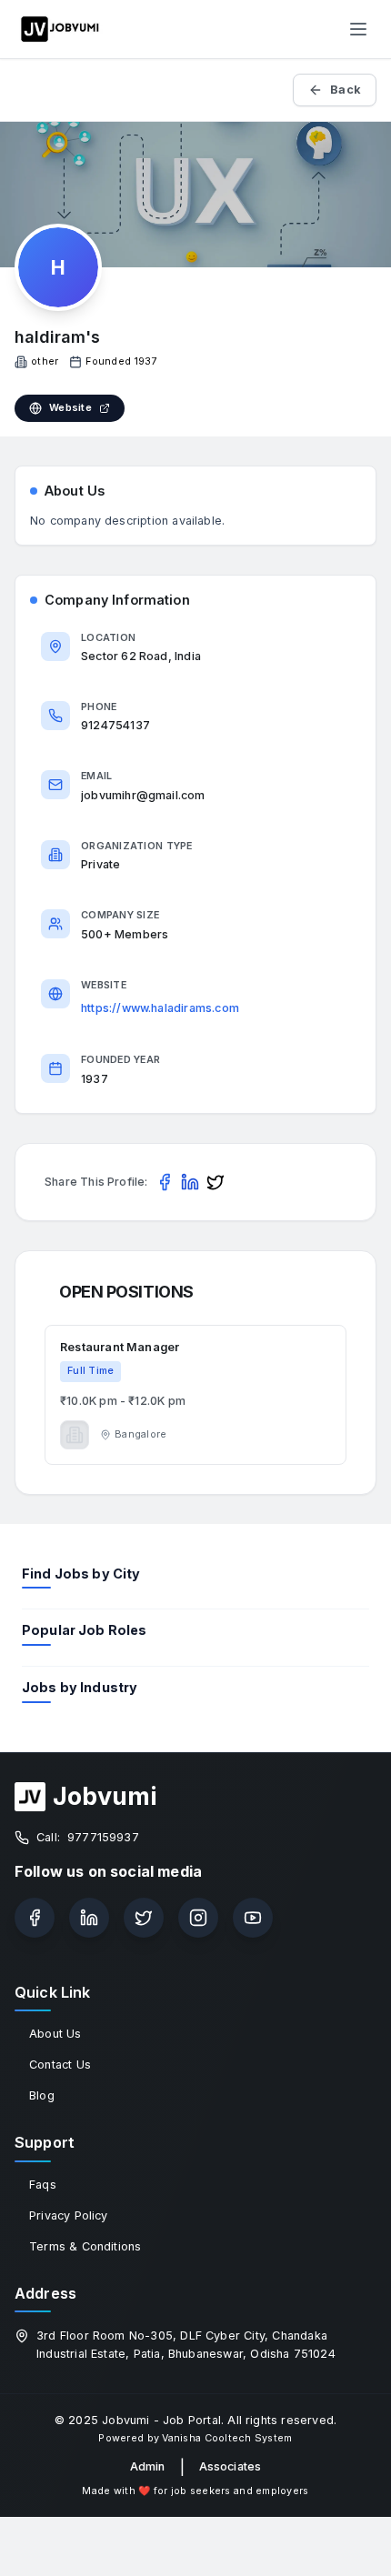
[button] (195, 1395)
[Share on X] (216, 1182)
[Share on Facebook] (165, 1182)
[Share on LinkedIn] (190, 1182)
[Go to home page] (60, 29)
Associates (231, 2466)
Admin (148, 2466)
